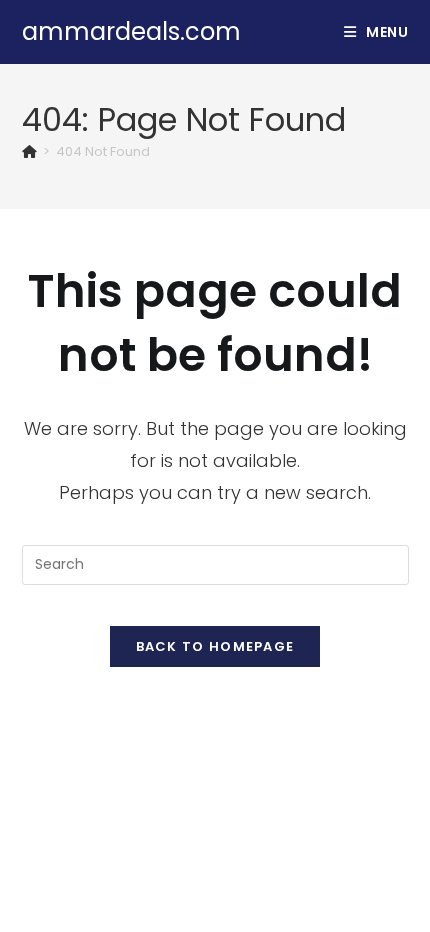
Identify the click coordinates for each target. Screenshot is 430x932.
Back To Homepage (215, 646)
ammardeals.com (131, 31)
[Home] (29, 151)
